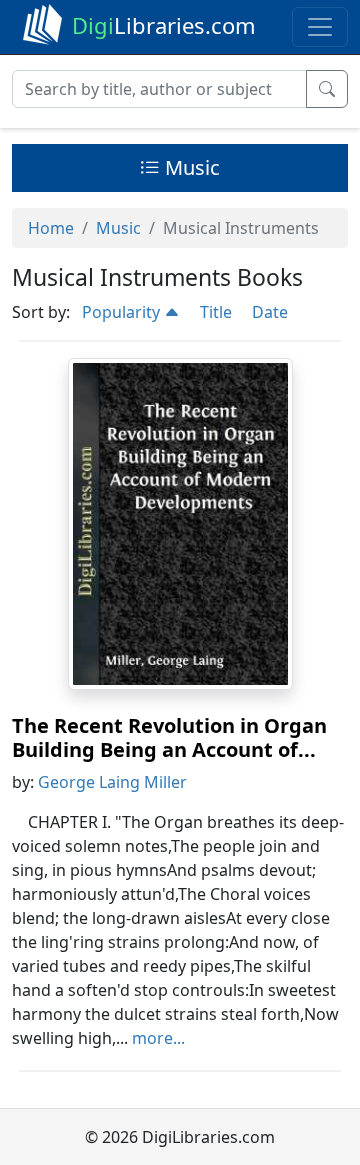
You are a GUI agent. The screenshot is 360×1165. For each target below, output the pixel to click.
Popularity (123, 312)
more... (158, 1038)
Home (51, 228)
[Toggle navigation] (320, 27)
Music (190, 167)
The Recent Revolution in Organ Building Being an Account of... (169, 737)
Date (270, 312)
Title (216, 312)
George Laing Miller (112, 782)
